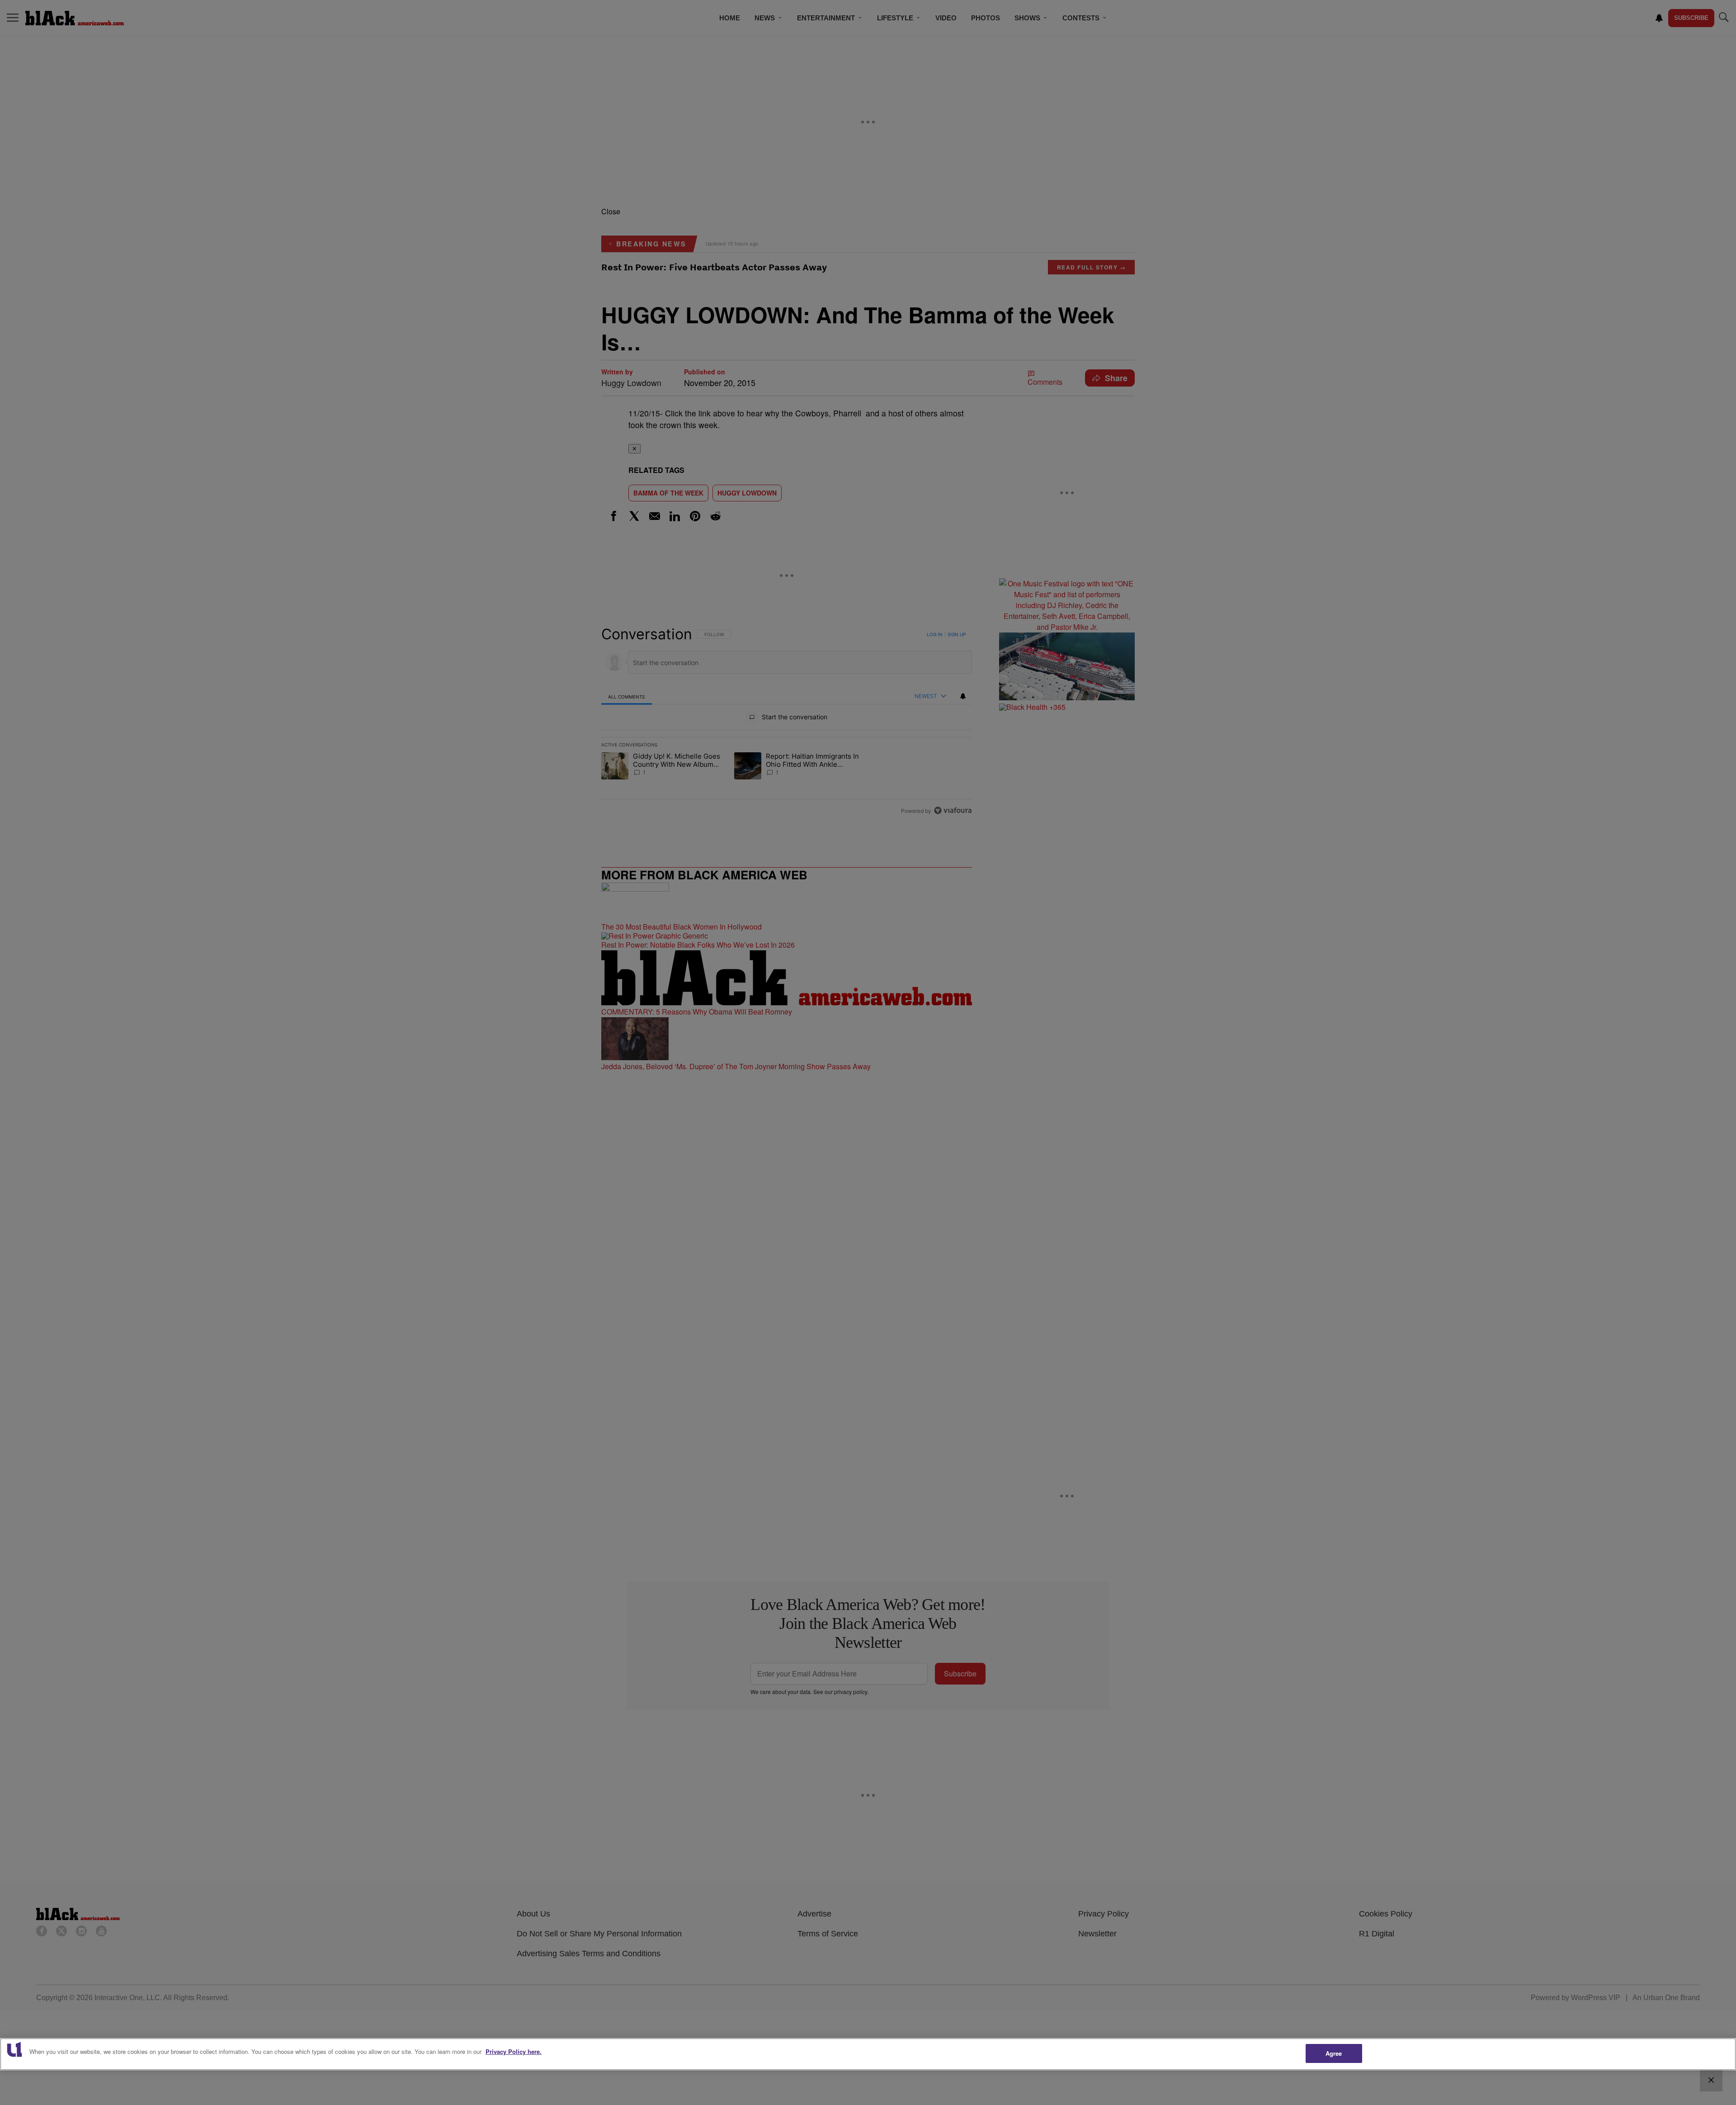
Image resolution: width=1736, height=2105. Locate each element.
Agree (1334, 2053)
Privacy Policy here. (514, 2051)
